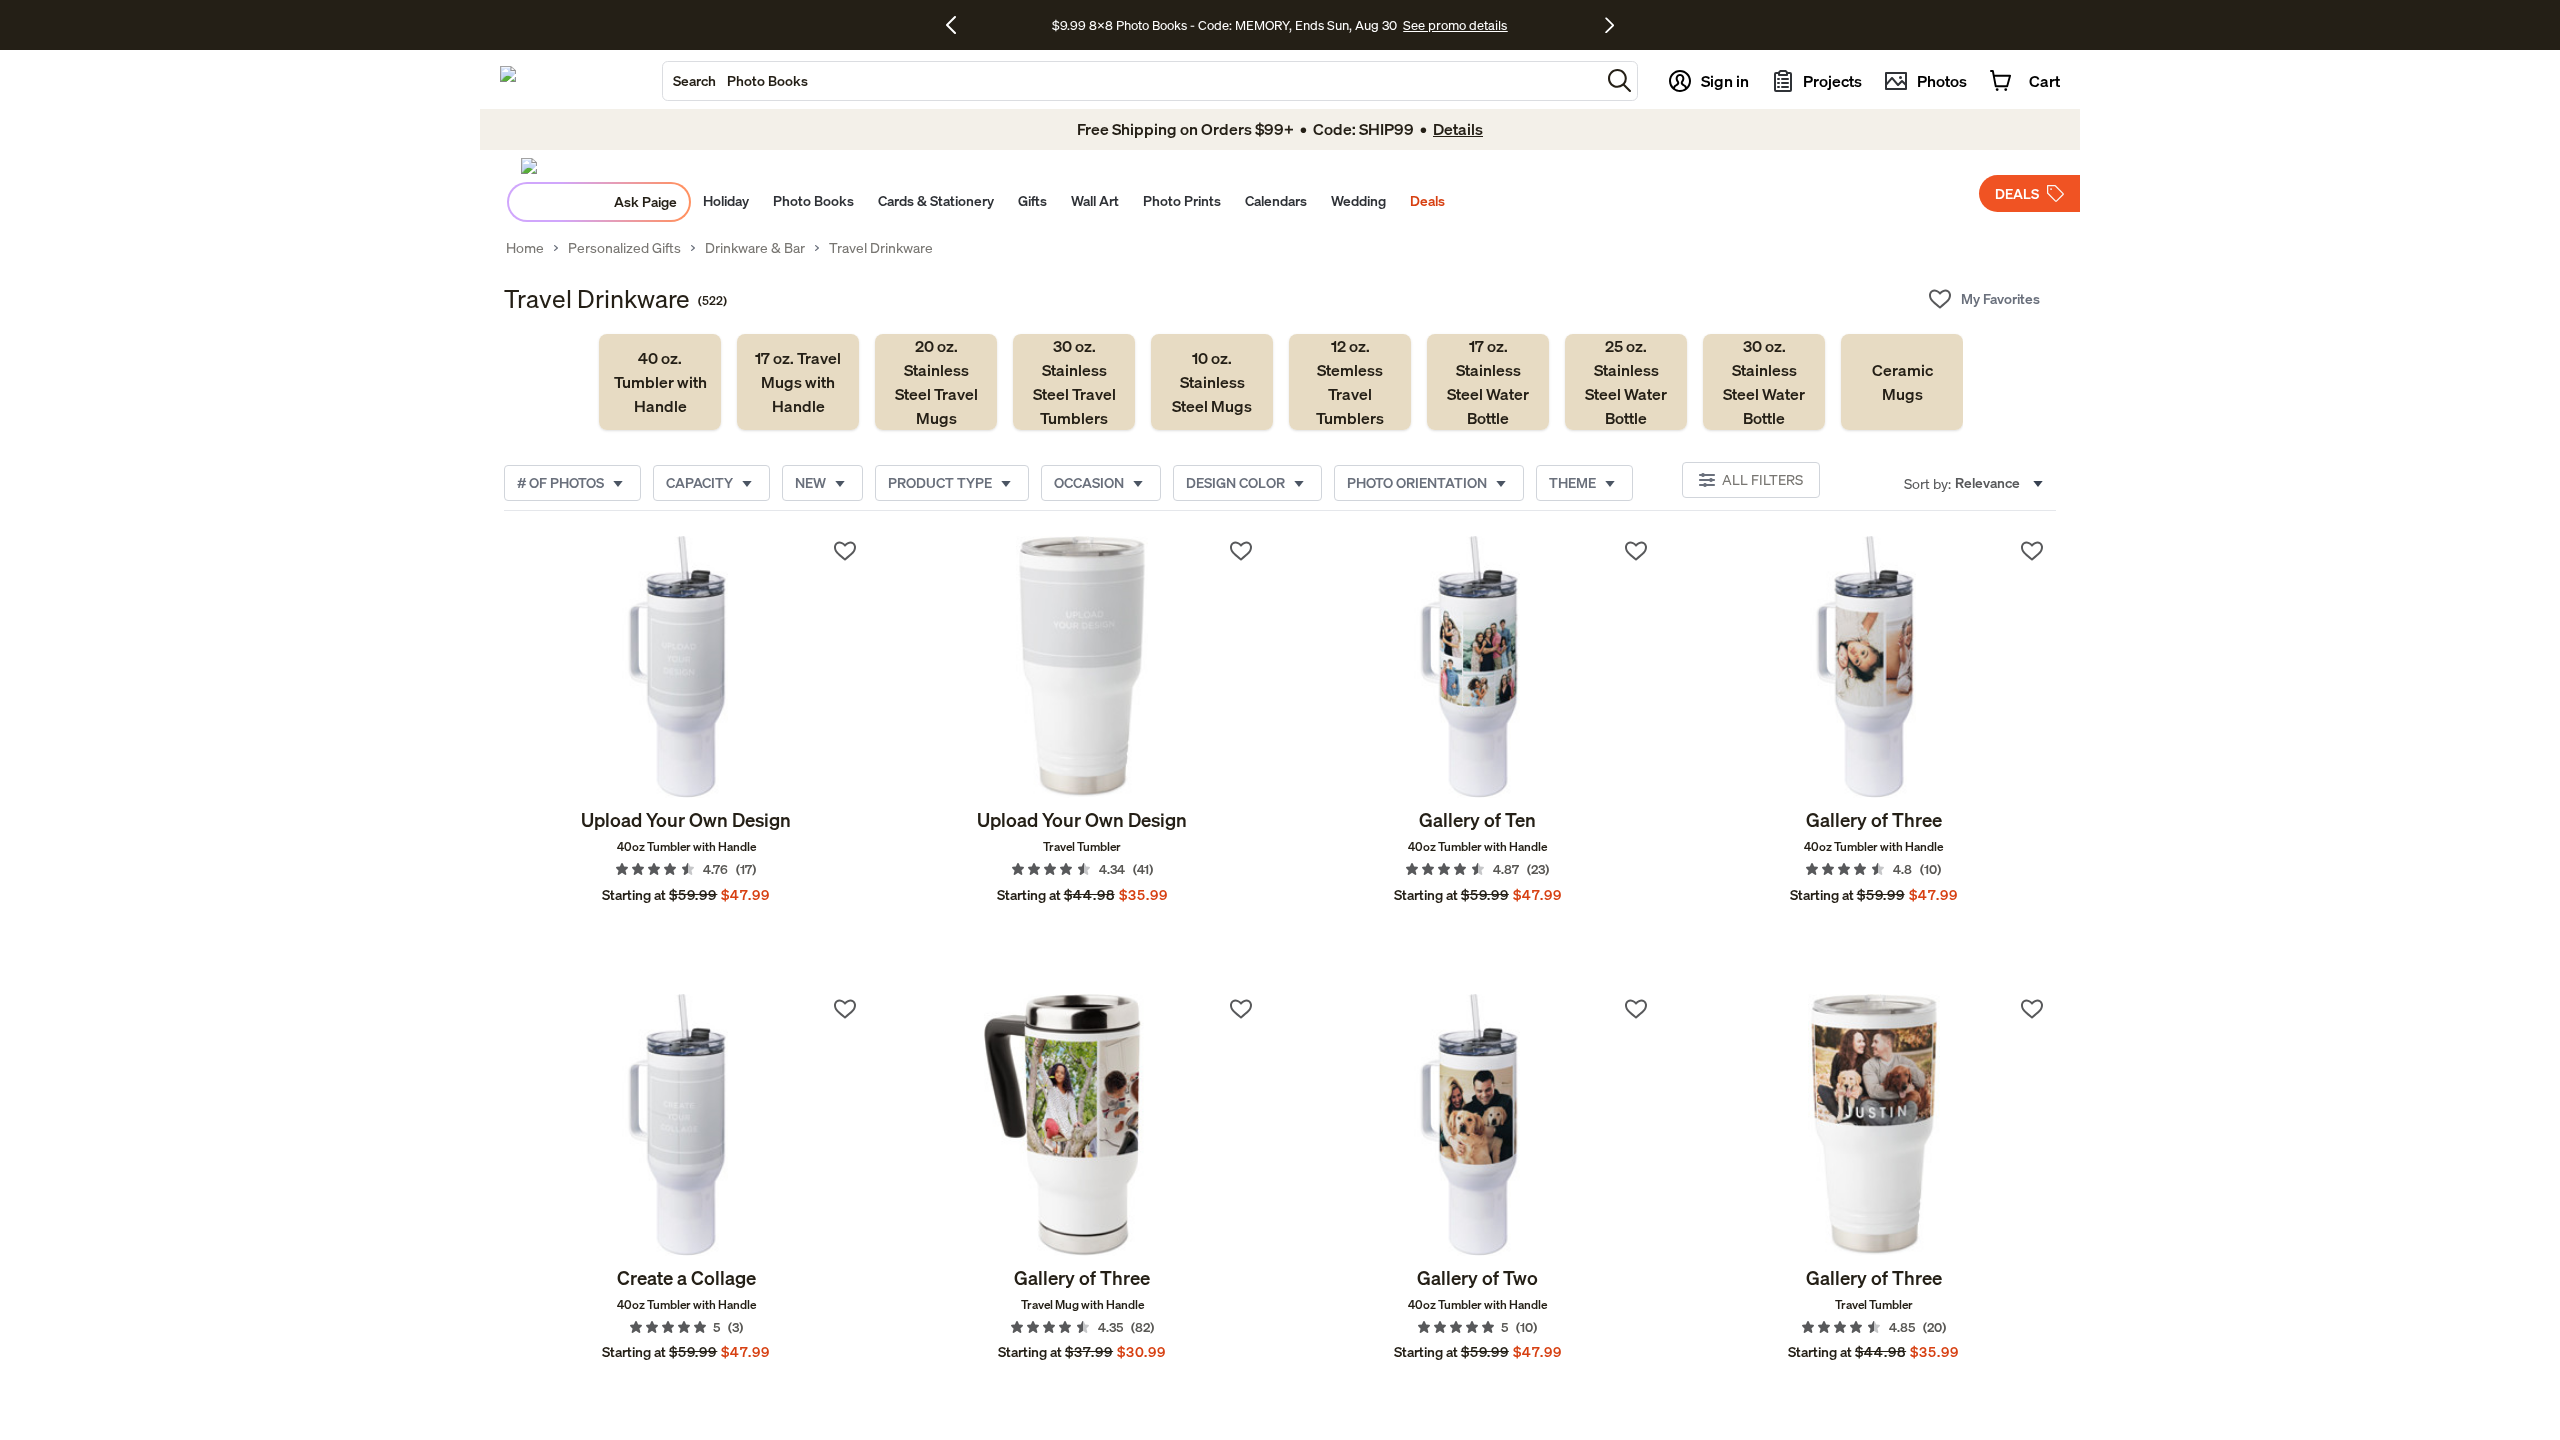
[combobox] (1131, 81)
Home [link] (525, 248)
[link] (660, 382)
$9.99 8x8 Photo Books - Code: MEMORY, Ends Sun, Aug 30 (1224, 25)
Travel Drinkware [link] (881, 248)
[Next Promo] (1609, 25)
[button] (1619, 80)
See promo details (1455, 25)
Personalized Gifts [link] (624, 248)
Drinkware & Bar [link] (755, 248)
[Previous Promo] (958, 25)
